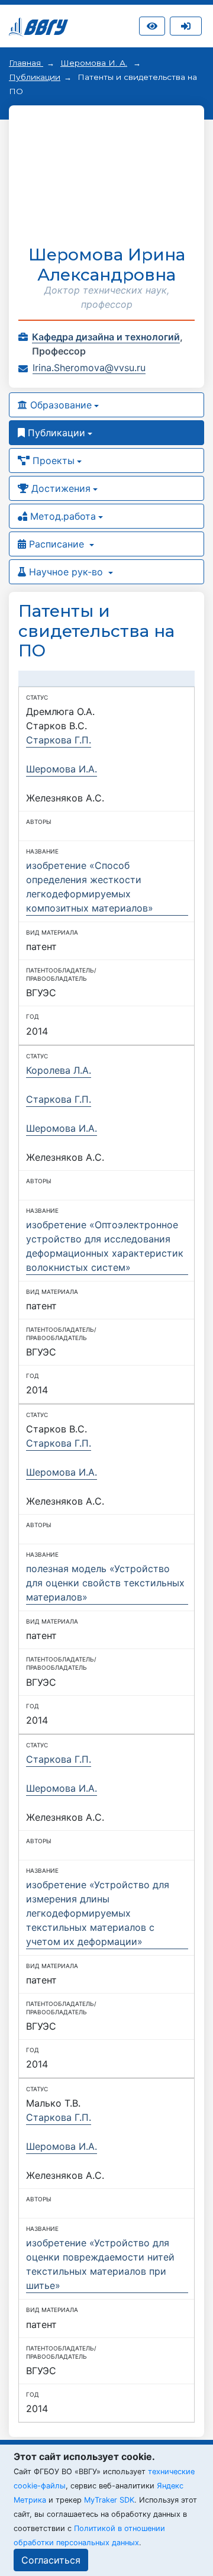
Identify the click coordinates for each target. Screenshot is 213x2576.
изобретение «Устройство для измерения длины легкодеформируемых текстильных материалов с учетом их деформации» (98, 1913)
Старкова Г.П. (59, 740)
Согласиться (51, 2560)
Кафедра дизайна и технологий (106, 337)
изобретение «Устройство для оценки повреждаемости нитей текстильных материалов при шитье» (100, 2264)
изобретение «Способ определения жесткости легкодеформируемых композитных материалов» (90, 887)
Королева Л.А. (59, 1070)
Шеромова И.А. (62, 769)
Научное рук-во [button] (66, 572)
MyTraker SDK (109, 2500)
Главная (26, 63)
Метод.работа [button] (62, 516)
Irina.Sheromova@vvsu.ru (89, 368)
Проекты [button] (52, 461)
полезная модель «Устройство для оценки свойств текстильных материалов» (105, 1583)
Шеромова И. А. (94, 63)
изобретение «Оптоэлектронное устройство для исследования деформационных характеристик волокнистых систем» (105, 1246)
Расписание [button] (57, 544)
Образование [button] (59, 405)
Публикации (35, 77)
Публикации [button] (55, 433)
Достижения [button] (59, 488)
